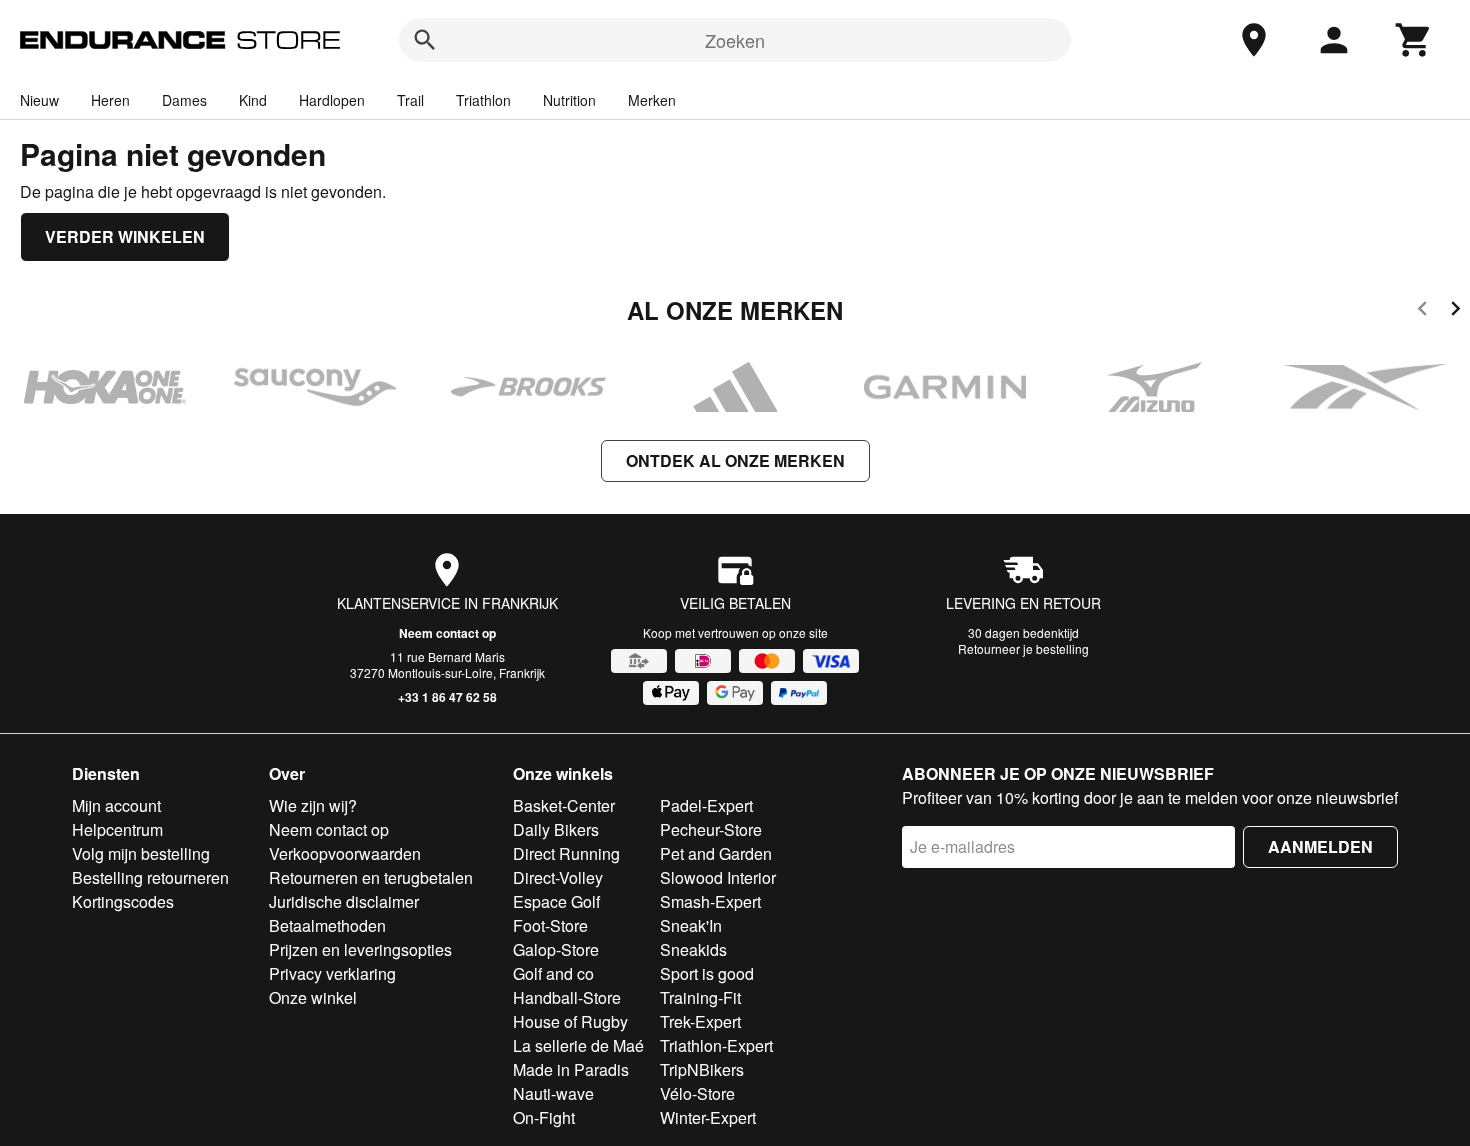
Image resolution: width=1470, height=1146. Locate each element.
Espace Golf (556, 901)
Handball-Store (567, 997)
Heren (110, 100)
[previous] (1422, 311)
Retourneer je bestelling (1023, 648)
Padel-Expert (706, 805)
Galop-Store (556, 949)
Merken (652, 100)
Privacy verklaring (332, 973)
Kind (253, 100)
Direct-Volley (558, 877)
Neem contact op (447, 633)
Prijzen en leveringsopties (360, 949)
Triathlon (483, 100)
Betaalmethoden (327, 925)
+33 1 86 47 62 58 (447, 697)
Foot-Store (550, 925)
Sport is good (707, 973)
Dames (184, 100)
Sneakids (693, 949)
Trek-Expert (700, 1021)
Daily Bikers (556, 829)
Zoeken (735, 40)
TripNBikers (702, 1069)
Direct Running (566, 853)
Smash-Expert (710, 901)
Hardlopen (332, 100)
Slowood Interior (718, 877)
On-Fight (544, 1117)
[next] (1455, 311)
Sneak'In (691, 925)
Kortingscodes (123, 901)
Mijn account (116, 805)
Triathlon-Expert (716, 1045)
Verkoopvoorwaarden (345, 853)
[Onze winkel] (1254, 40)
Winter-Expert (708, 1117)
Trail (410, 100)
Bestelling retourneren (150, 877)
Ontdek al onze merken (735, 460)
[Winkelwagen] (1414, 40)
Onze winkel (313, 997)
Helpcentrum (117, 829)
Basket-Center (564, 805)
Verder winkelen (125, 236)
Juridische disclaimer (344, 901)
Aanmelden (1320, 846)
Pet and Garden (716, 853)
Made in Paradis (571, 1069)
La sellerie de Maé (578, 1045)
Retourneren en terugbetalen (371, 877)
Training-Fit (700, 997)
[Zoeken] (425, 40)
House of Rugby (570, 1021)
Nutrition (569, 100)
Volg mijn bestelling (141, 853)
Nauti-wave (553, 1093)
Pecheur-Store (711, 829)
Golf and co (553, 973)
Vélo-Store (697, 1093)
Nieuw (39, 100)
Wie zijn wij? (313, 805)
